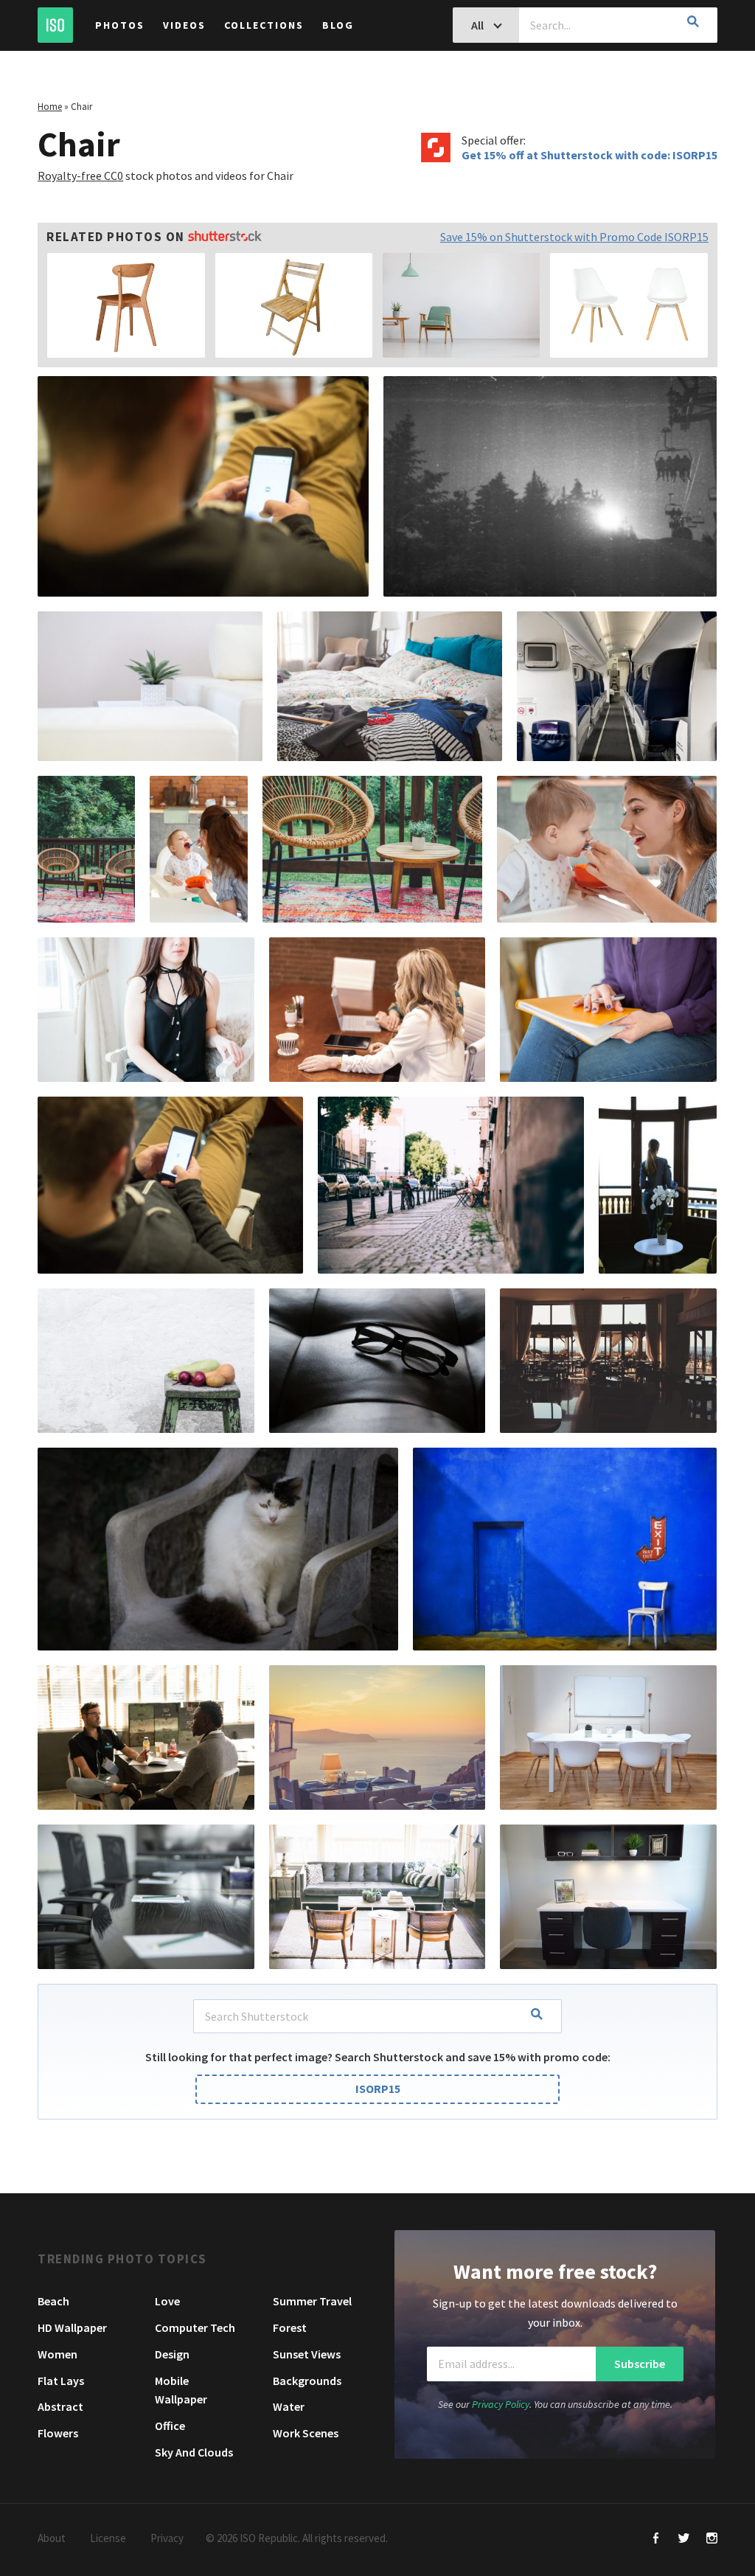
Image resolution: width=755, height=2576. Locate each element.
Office (170, 2426)
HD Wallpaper (72, 2327)
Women (58, 2354)
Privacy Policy (501, 2404)
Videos (184, 25)
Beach (53, 2301)
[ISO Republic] (55, 25)
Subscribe (640, 2364)
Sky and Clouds (194, 2452)
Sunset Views (307, 2354)
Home (50, 107)
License (108, 2538)
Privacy (167, 2538)
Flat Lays (61, 2381)
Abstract (60, 2406)
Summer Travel (312, 2301)
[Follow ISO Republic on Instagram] (712, 2539)
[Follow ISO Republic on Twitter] (684, 2539)
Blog (338, 25)
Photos (120, 25)
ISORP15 (378, 2089)
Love (167, 2301)
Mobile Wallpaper (181, 2390)
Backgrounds (307, 2381)
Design (172, 2354)
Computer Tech (195, 2327)
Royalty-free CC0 (80, 176)
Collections (264, 25)
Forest (290, 2327)
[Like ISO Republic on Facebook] (656, 2539)
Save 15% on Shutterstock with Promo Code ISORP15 (574, 237)
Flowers (58, 2433)
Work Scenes (306, 2433)
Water (289, 2406)
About (52, 2538)
